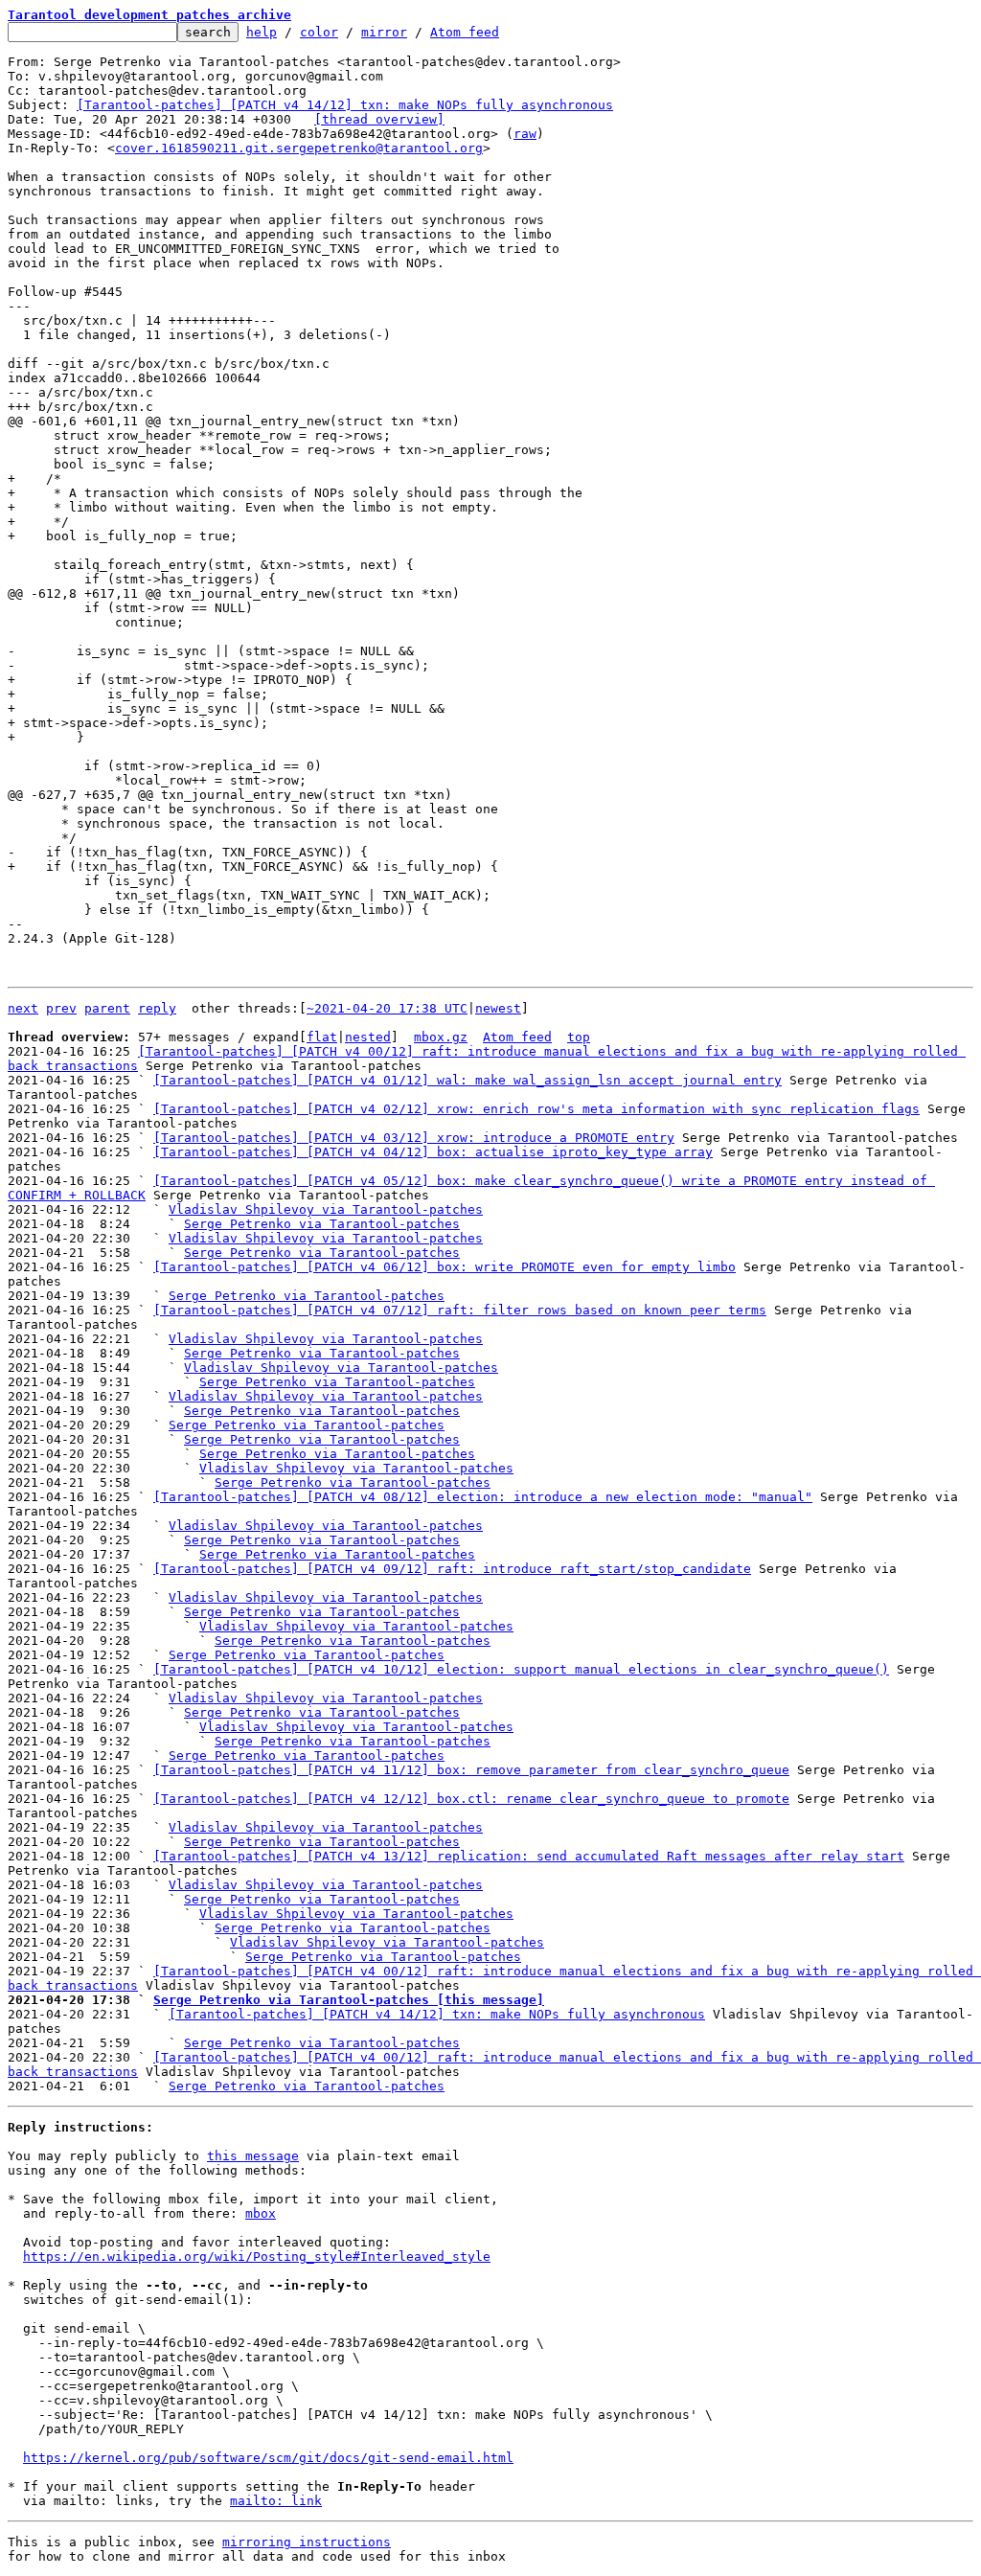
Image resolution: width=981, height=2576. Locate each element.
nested (368, 1037)
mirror (384, 32)
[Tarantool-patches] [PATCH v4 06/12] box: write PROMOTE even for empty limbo (445, 1267)
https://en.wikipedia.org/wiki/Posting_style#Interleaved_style (257, 2257)
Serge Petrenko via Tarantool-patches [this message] (349, 2000)
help (262, 32)
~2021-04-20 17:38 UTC (387, 1008)
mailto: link (276, 2501)
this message (253, 2156)
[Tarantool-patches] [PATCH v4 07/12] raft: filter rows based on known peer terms (460, 1310)
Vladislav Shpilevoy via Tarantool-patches (326, 1209)
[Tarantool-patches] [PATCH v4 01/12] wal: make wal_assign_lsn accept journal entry (468, 1080)
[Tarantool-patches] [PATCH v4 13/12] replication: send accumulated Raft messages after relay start (529, 1856)
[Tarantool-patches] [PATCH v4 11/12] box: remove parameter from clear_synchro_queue (471, 1770)
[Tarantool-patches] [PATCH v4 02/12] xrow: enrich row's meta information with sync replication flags (536, 1109)
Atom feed (465, 32)
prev (61, 1008)
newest (498, 1008)
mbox (261, 2213)
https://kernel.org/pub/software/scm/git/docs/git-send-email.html (268, 2458)
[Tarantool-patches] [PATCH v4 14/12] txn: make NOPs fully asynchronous (345, 105)
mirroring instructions (307, 2542)
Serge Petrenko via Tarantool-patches (322, 1224)
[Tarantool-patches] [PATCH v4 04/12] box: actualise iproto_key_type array (433, 1152)
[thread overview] (379, 119)
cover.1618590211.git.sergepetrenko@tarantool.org (299, 148)
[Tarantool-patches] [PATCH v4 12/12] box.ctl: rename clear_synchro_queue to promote (471, 1799)
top (579, 1037)
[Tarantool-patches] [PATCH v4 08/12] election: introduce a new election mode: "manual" (483, 1497)
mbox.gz (441, 1037)
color (319, 32)
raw (525, 134)
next (23, 1008)
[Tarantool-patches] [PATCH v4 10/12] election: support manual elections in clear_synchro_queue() (521, 1669)
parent (107, 1008)
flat (322, 1037)
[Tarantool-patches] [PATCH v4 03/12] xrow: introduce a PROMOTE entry (414, 1138)
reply (157, 1008)
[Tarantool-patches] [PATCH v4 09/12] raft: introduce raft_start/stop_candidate (452, 1569)
